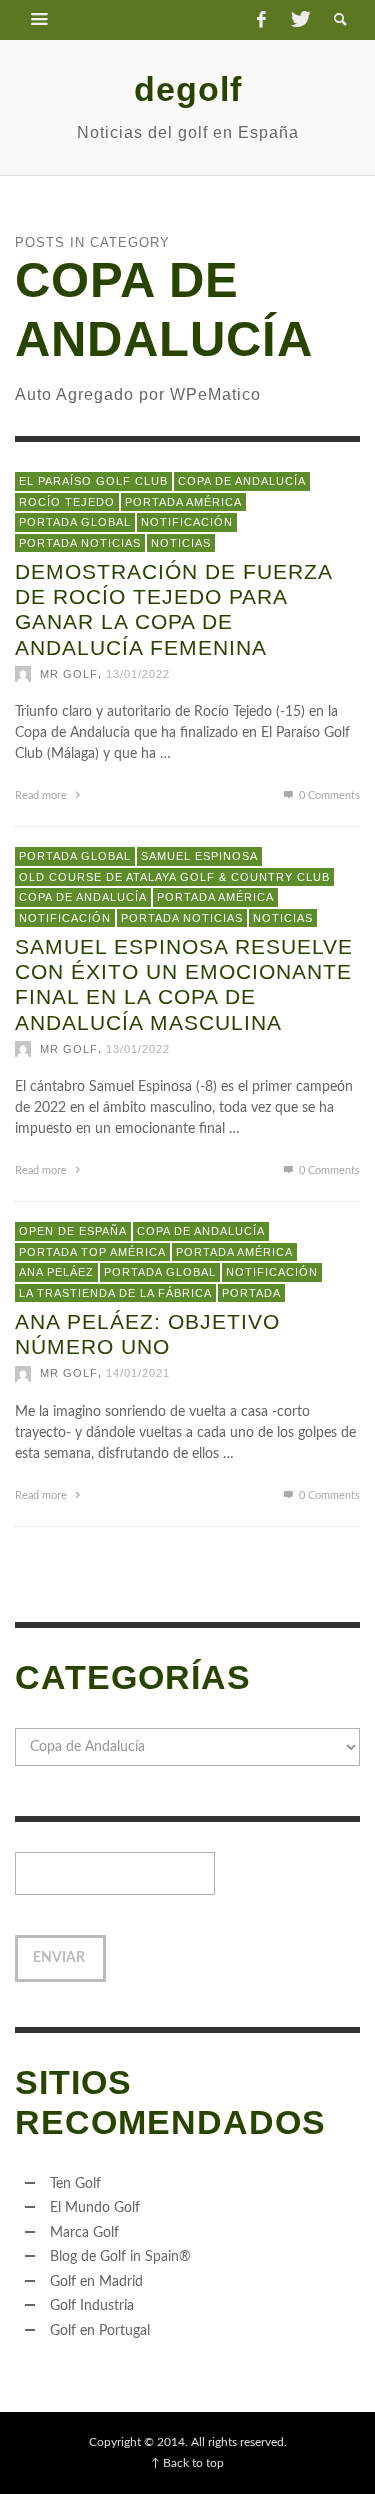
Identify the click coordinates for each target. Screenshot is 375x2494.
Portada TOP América (92, 1252)
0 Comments (328, 795)
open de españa (73, 1231)
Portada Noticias (80, 543)
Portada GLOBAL (75, 522)
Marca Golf (84, 2233)
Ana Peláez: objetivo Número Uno (147, 1334)
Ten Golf (75, 2184)
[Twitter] (299, 20)
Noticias (181, 543)
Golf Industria (92, 2306)
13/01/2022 (138, 674)
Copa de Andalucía (242, 481)
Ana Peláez (56, 1272)
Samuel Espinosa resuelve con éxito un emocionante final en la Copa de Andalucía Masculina (184, 984)
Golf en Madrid (96, 2282)
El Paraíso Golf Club (93, 481)
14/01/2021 (138, 1374)
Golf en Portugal (100, 2331)
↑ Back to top (187, 2463)
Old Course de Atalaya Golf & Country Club (174, 877)
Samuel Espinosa (199, 856)
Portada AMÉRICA (183, 502)
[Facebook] (261, 20)
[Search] (40, 20)
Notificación (187, 522)
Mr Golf (69, 674)
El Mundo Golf (95, 2208)
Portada (251, 1293)
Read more (42, 795)
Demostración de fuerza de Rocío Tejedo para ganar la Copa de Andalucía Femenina (173, 609)
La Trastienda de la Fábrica (115, 1293)
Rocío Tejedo (67, 502)
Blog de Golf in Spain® (120, 2257)
